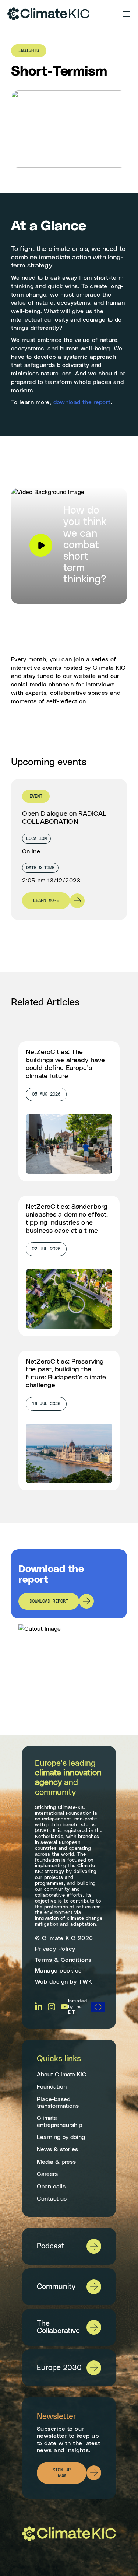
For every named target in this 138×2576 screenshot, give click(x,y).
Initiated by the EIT (77, 2007)
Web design (52, 1982)
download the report (82, 402)
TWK (86, 1982)
